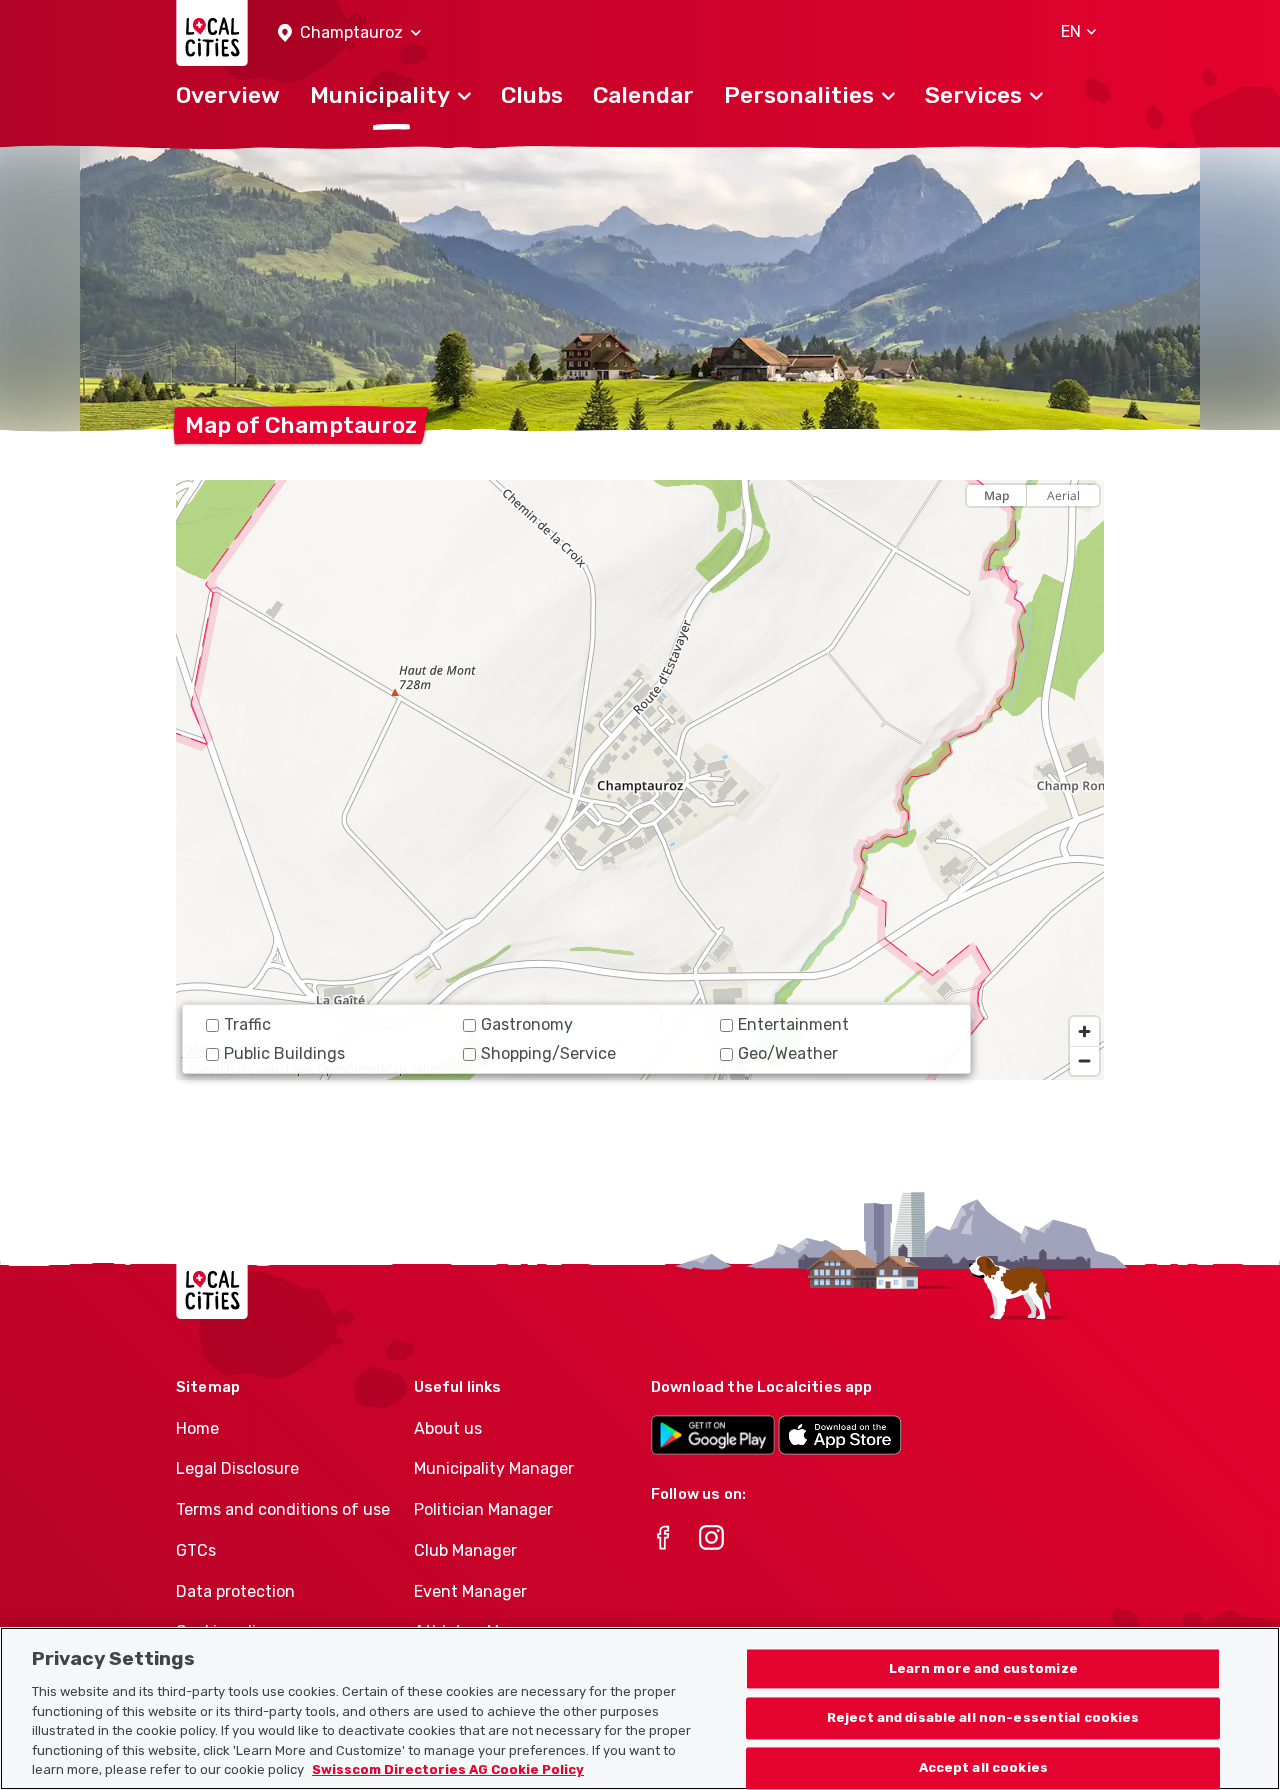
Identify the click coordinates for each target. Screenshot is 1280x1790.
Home (197, 1428)
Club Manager (465, 1550)
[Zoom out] (1084, 1060)
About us (448, 1428)
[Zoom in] (1084, 1031)
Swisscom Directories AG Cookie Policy (448, 1769)
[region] (640, 780)
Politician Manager (483, 1509)
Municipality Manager (494, 1468)
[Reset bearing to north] (1084, 530)
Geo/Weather (788, 1053)
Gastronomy (527, 1024)
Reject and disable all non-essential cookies (983, 1718)
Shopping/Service (548, 1053)
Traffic (247, 1024)
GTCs (196, 1550)
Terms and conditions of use (283, 1509)
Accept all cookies (983, 1768)
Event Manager (470, 1591)
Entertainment (793, 1024)
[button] (349, 33)
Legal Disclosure (237, 1468)
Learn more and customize (983, 1668)
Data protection (235, 1591)
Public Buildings (284, 1053)
